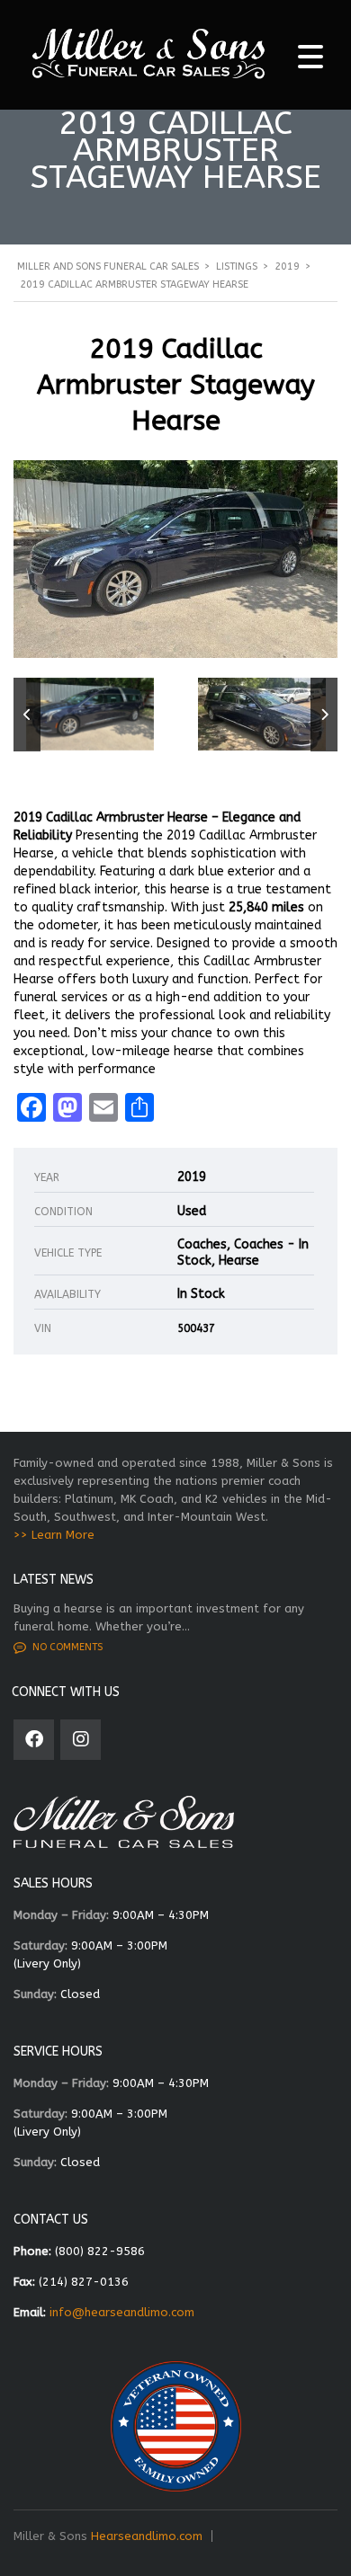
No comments (67, 1647)
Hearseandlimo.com (147, 2536)
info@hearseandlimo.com (122, 2312)
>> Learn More (54, 1535)
